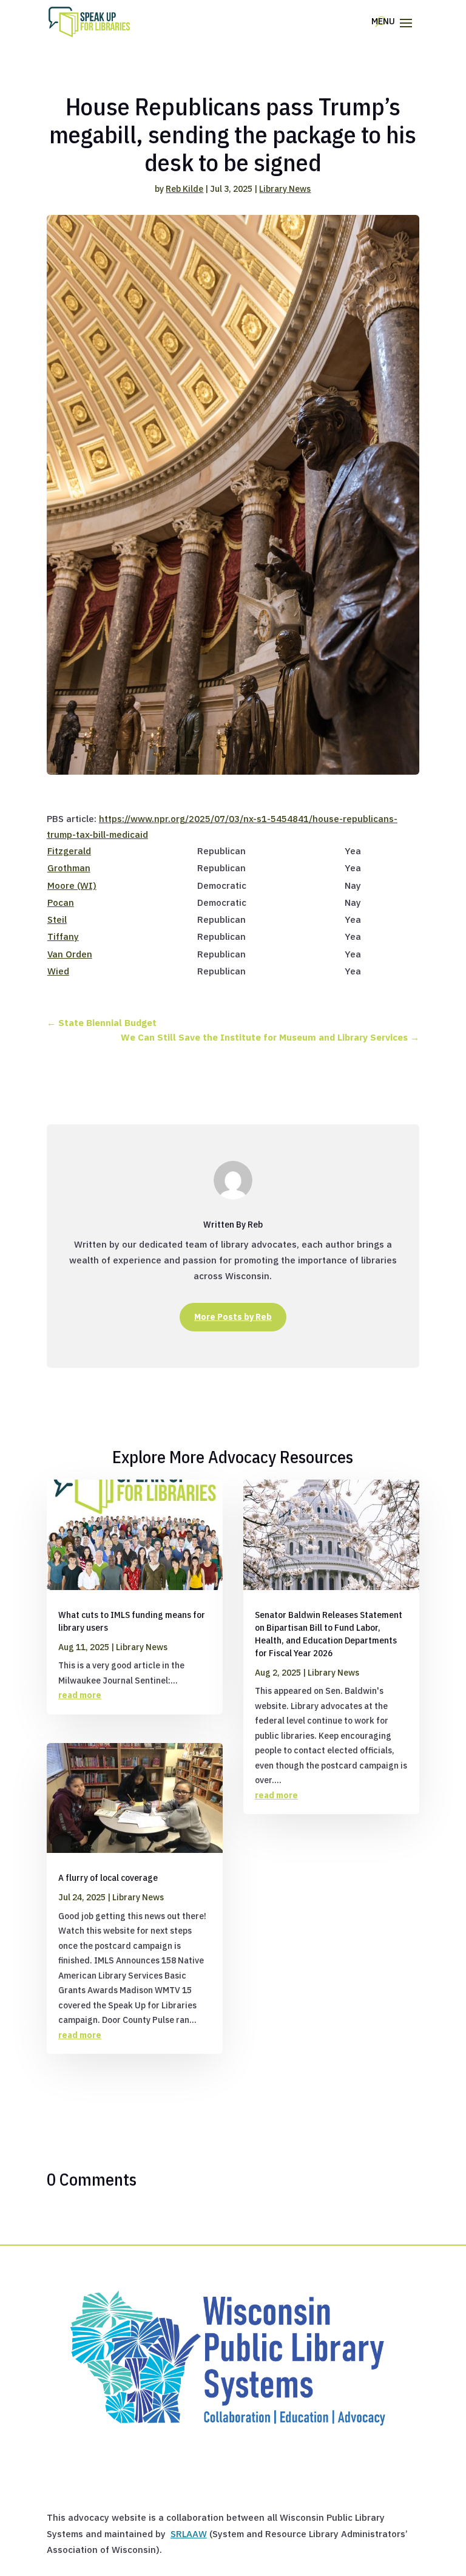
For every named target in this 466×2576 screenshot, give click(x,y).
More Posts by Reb (233, 1317)
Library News (285, 189)
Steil (57, 919)
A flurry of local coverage (108, 1878)
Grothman (69, 868)
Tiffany (63, 936)
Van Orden (70, 954)
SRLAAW (189, 2534)
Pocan (61, 902)
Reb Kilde (184, 189)
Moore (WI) (72, 885)
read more (80, 1695)
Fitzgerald (69, 851)
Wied (58, 971)
